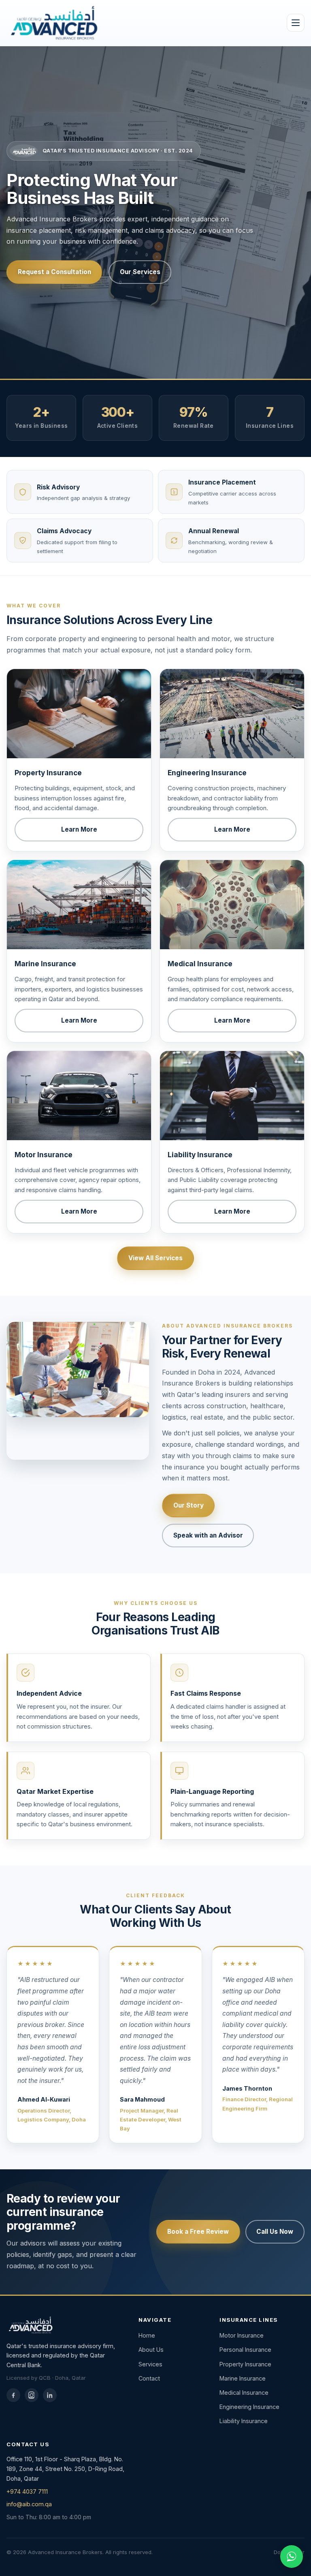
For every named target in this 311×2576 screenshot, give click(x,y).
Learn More (79, 829)
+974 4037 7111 (27, 2491)
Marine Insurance (243, 2378)
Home (147, 2335)
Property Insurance (245, 2364)
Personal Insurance (245, 2350)
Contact (149, 2378)
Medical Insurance (244, 2393)
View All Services (155, 1258)
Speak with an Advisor (208, 1535)
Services (150, 2364)
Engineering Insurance (249, 2407)
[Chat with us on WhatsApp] (292, 2557)
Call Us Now (275, 2232)
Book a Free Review (198, 2232)
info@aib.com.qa (29, 2504)
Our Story (189, 1505)
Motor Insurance (242, 2335)
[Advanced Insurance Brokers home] (53, 23)
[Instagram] (32, 2395)
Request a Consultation (54, 272)
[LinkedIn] (50, 2395)
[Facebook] (13, 2395)
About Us (151, 2350)
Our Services (140, 272)
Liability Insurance (244, 2421)
